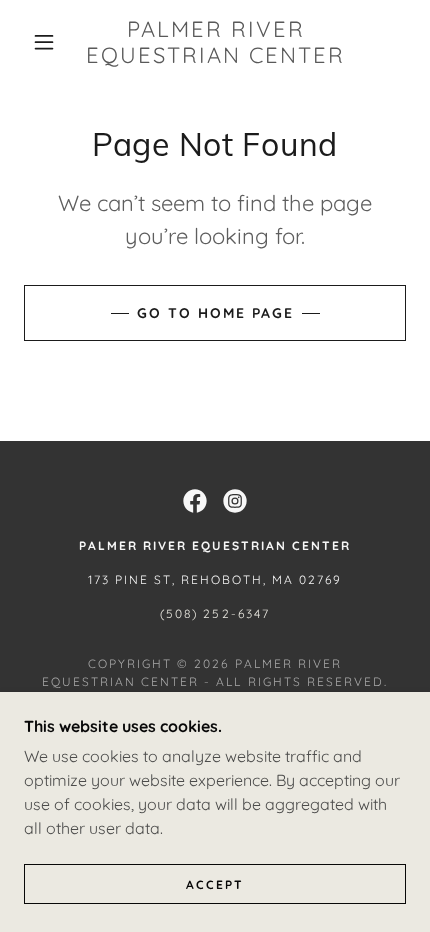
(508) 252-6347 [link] (214, 613)
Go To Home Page (215, 313)
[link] (216, 42)
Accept (215, 884)
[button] (44, 42)
